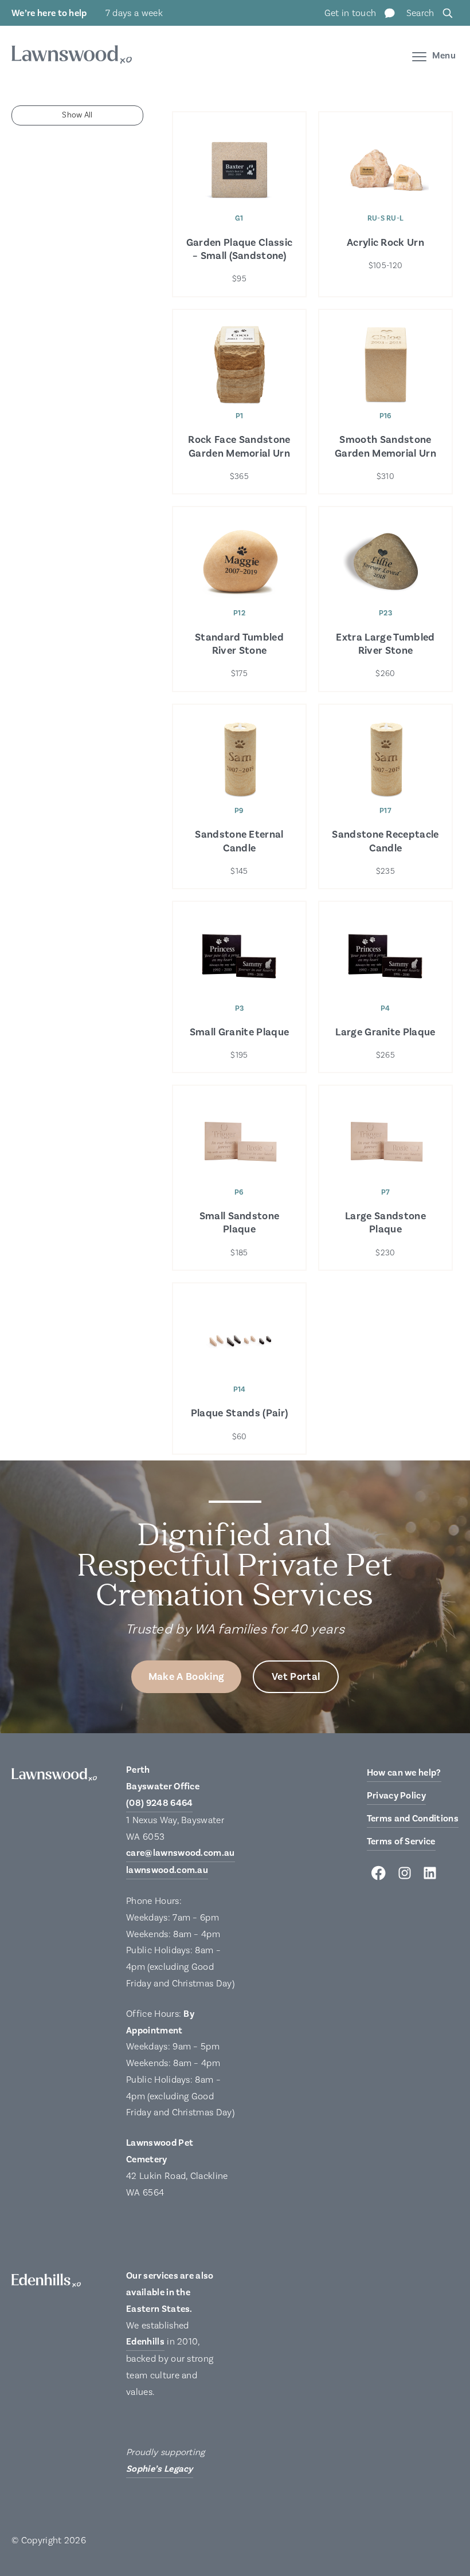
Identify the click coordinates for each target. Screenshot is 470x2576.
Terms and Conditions (413, 1819)
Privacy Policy (396, 1796)
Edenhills (145, 2342)
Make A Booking (186, 1677)
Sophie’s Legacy (160, 2469)
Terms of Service (401, 1841)
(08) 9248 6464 (159, 1803)
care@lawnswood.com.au (181, 1853)
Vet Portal (296, 1677)
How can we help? (404, 1773)
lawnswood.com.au (167, 1870)
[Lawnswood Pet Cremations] (72, 56)
